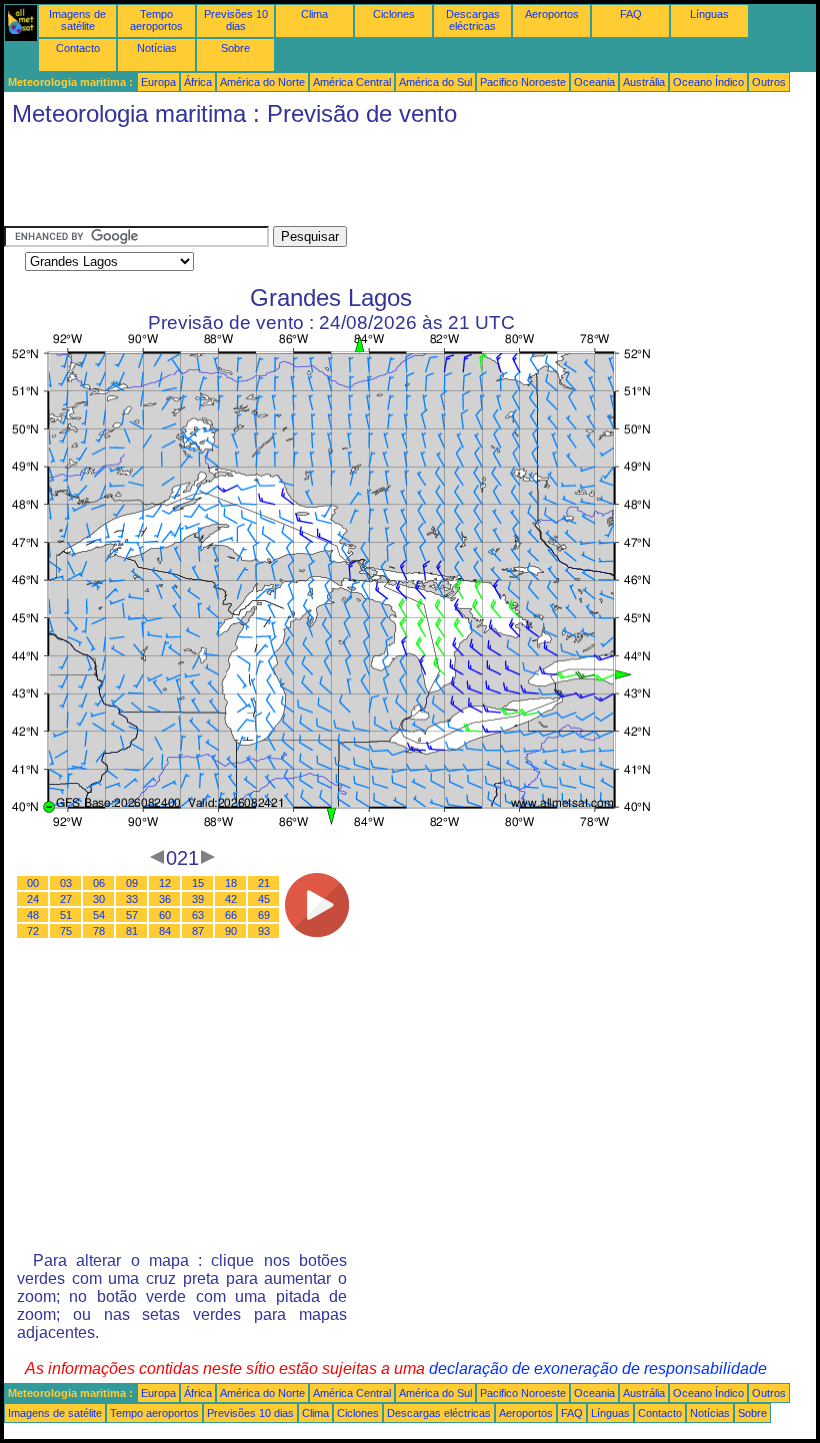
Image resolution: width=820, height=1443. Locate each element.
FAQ (631, 14)
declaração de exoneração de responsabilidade (598, 1368)
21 (264, 883)
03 (66, 883)
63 (198, 915)
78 (99, 931)
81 (132, 931)
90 (231, 931)
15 (198, 883)
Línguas (709, 14)
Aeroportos (552, 14)
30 (99, 899)
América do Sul (435, 82)
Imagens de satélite (77, 20)
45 (264, 899)
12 (165, 883)
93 (264, 931)
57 (132, 915)
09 (132, 883)
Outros (769, 82)
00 (33, 883)
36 (165, 899)
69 (264, 915)
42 (231, 899)
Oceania (594, 82)
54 (99, 915)
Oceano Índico (708, 82)
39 (198, 899)
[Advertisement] (368, 181)
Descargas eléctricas (473, 20)
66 (231, 915)
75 (66, 931)
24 (33, 899)
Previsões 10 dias (236, 20)
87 (198, 931)
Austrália (644, 82)
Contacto (78, 48)
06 (99, 883)
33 (132, 899)
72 (33, 931)
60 (165, 915)
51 (66, 915)
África (198, 82)
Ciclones (394, 14)
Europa (158, 82)
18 (231, 883)
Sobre (235, 48)
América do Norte (262, 82)
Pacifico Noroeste (523, 82)
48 (33, 915)
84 (165, 931)
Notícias (157, 48)
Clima (314, 14)
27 (66, 899)
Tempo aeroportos (156, 20)
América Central (352, 82)
